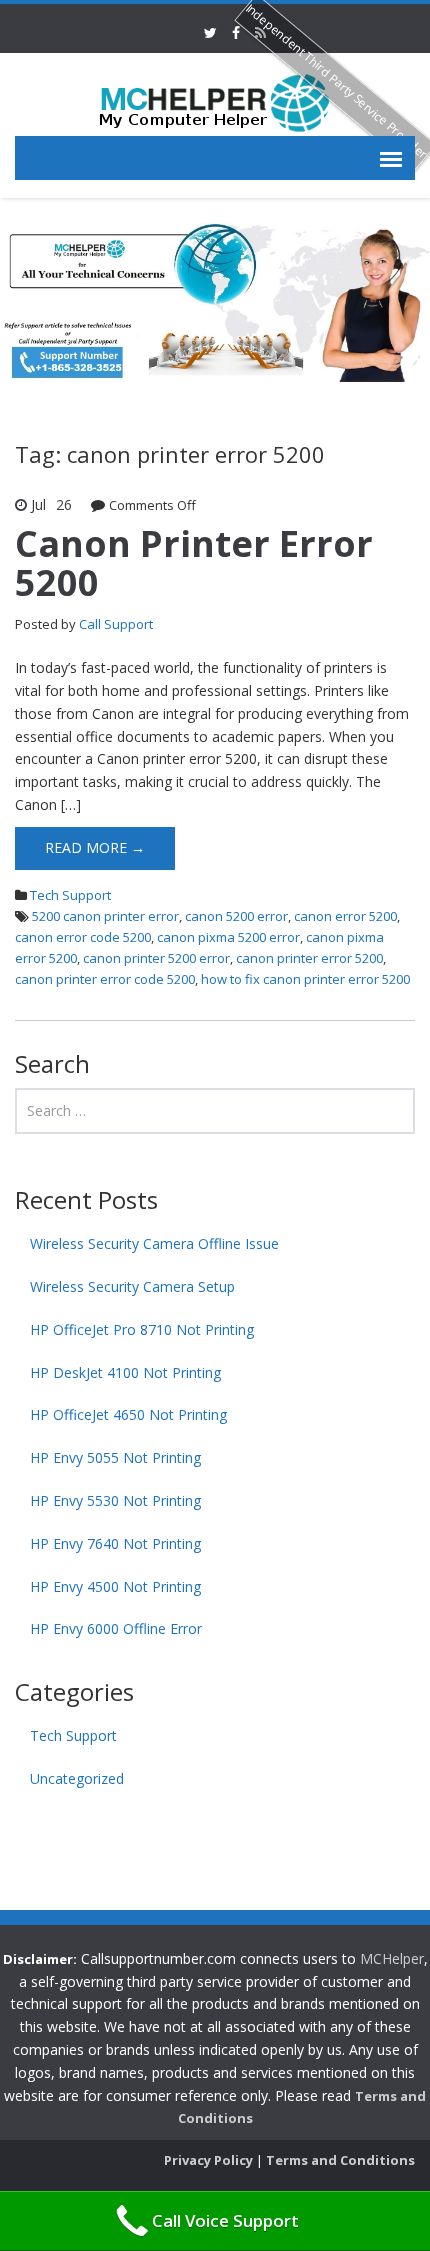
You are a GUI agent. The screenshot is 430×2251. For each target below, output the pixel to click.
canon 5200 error (236, 916)
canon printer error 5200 (309, 958)
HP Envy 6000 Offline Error (116, 1628)
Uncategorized (77, 1778)
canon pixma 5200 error (228, 937)
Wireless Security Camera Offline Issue (154, 1243)
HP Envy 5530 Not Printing (115, 1500)
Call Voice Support (225, 2220)
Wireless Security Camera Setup (132, 1286)
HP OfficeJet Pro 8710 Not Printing (142, 1329)
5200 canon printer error (105, 916)
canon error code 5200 (83, 937)
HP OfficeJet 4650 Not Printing (128, 1414)
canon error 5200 (345, 916)
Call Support (116, 624)
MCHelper (392, 1958)
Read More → (95, 847)
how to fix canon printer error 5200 (305, 979)
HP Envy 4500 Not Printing (115, 1586)
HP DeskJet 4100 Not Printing (125, 1372)
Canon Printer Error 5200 (194, 563)
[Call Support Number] (215, 101)
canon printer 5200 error (156, 958)
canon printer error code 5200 (105, 979)
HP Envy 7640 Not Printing (115, 1543)
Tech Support (70, 895)
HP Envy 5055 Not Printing (115, 1457)
